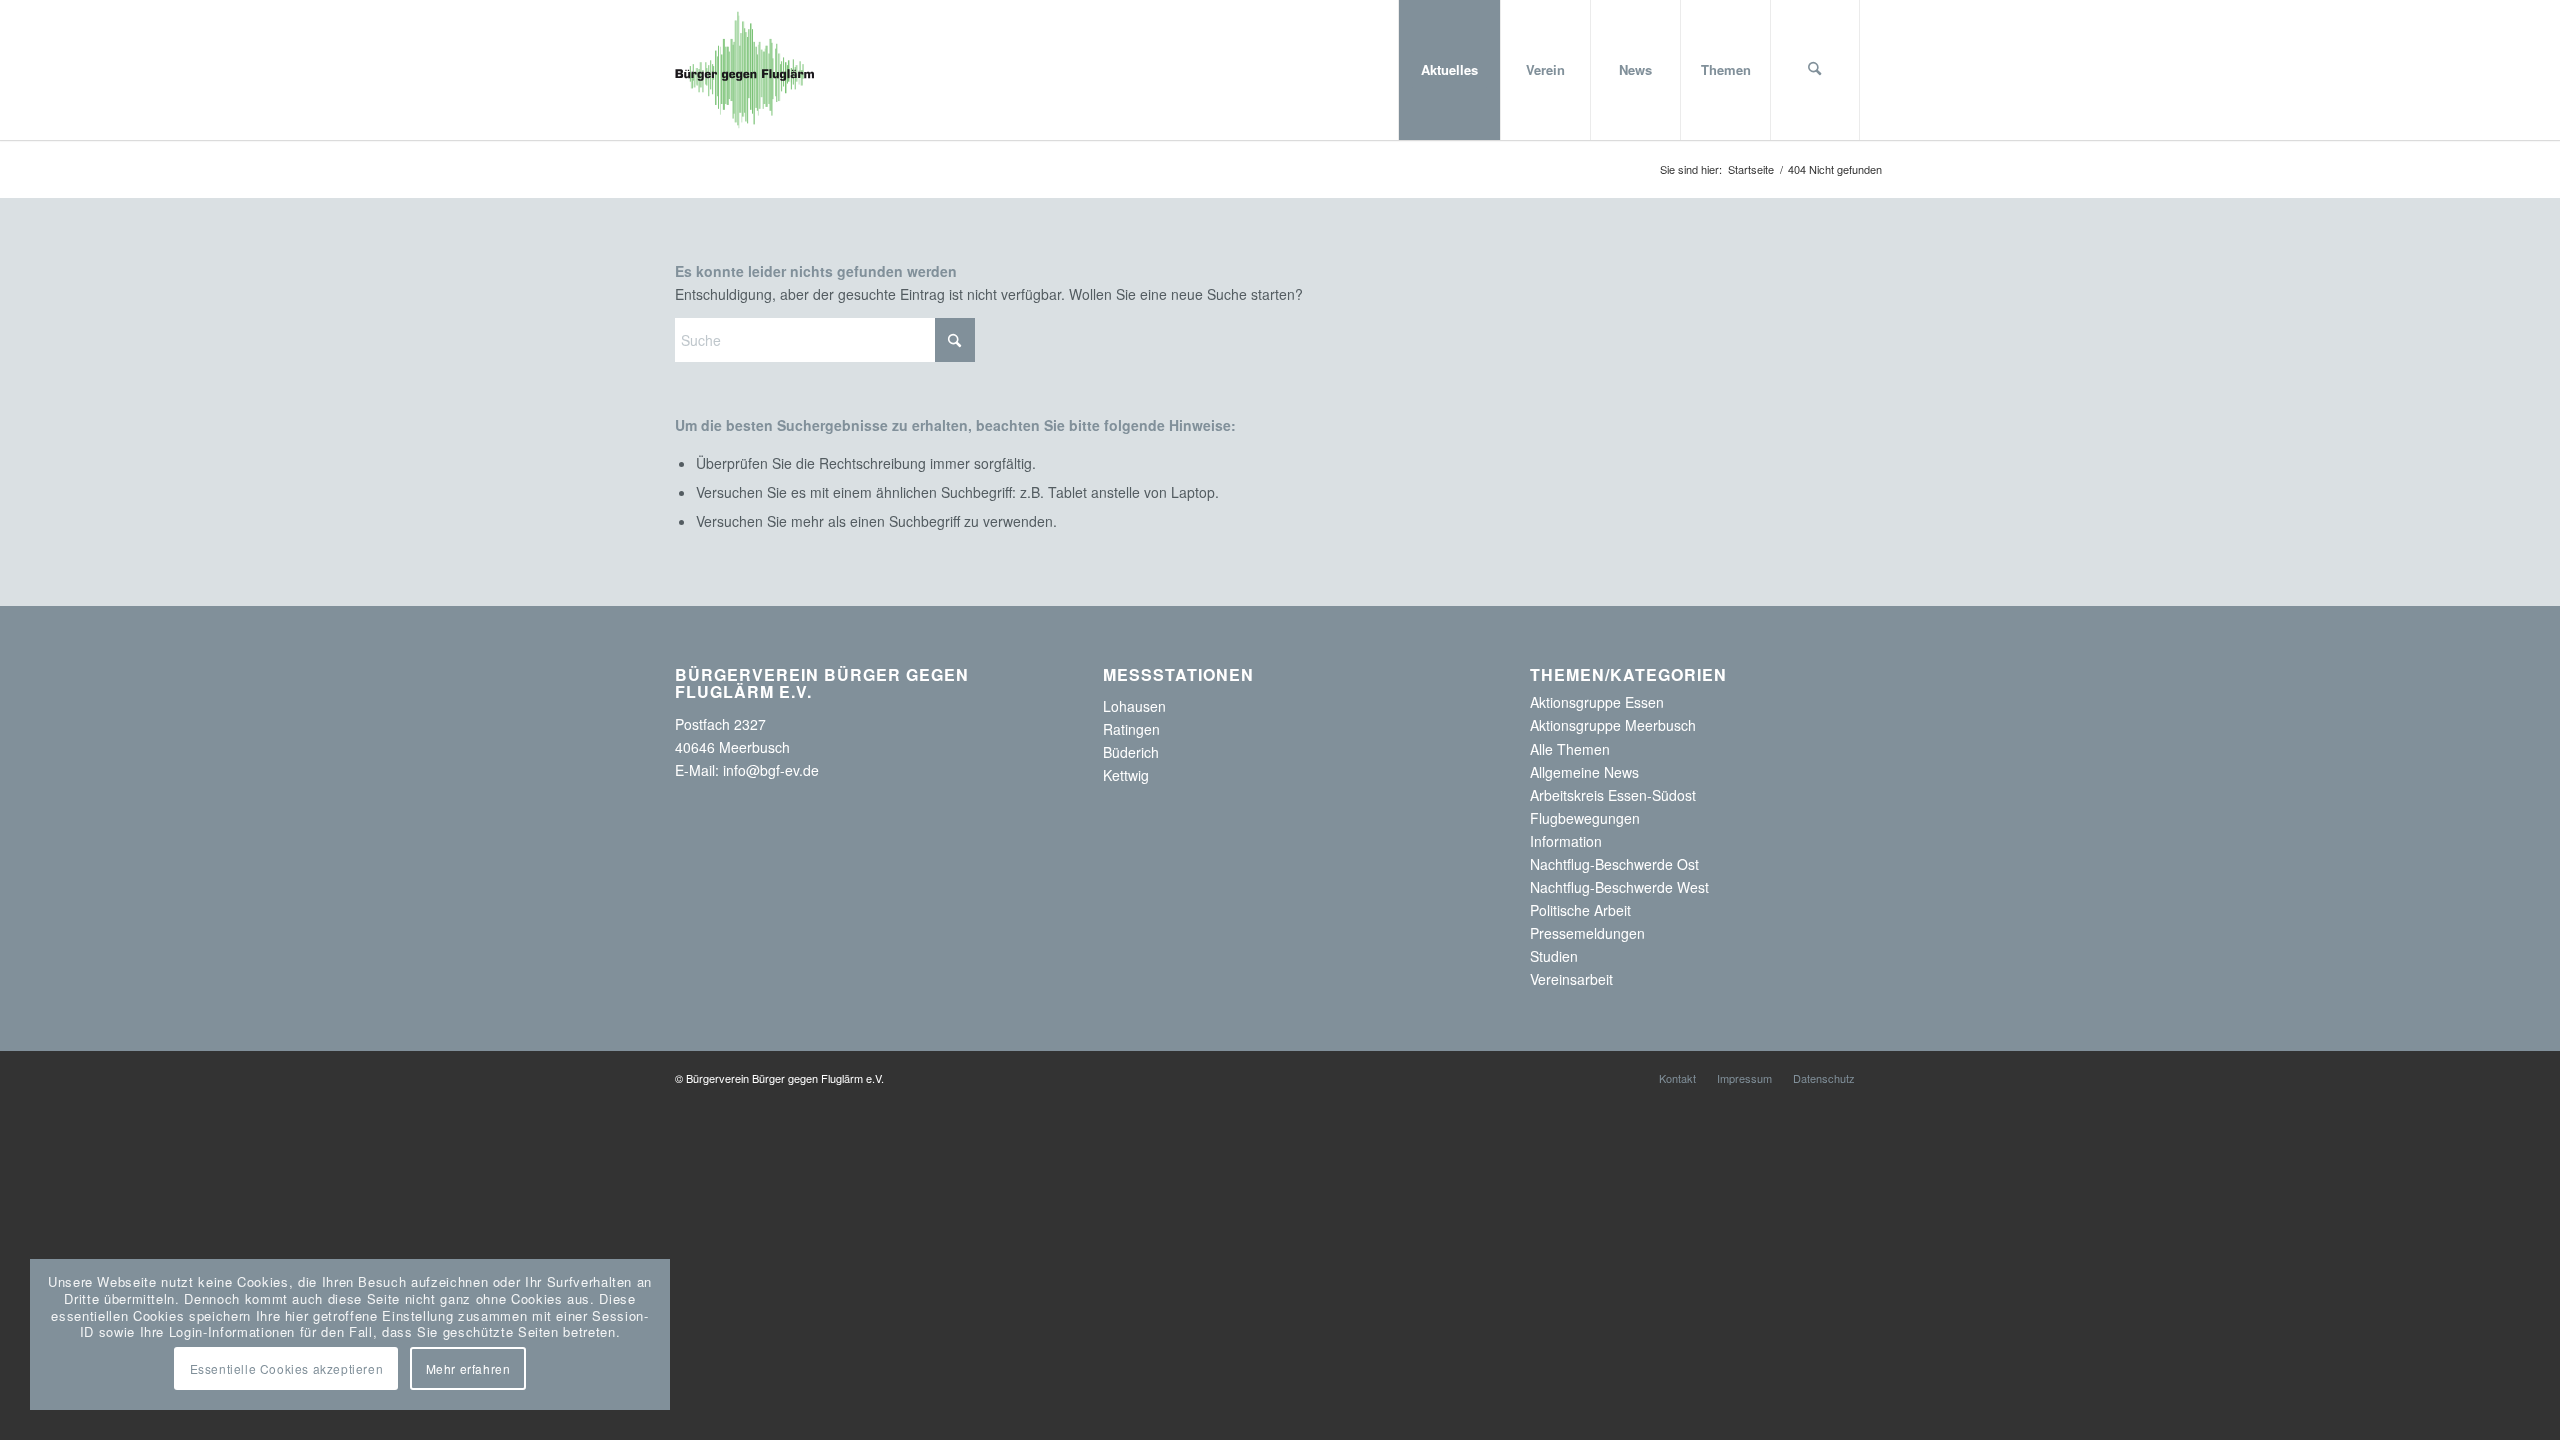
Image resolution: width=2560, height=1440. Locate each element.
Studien (1554, 956)
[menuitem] (1449, 70)
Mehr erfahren (468, 1368)
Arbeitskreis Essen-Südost (1613, 795)
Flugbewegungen (1585, 818)
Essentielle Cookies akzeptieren (287, 1368)
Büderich (1131, 752)
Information (1566, 841)
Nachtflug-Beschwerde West (1619, 887)
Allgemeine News (1584, 772)
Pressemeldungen (1587, 933)
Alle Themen (1570, 749)
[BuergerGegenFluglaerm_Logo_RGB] (745, 70)
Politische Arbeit (1580, 910)
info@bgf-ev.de (771, 770)
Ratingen (1131, 729)
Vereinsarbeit (1571, 979)
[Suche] (1815, 70)
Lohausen (1134, 706)
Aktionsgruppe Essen (1597, 702)
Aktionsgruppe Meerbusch (1613, 725)
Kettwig (1126, 775)
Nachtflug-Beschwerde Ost (1614, 864)
